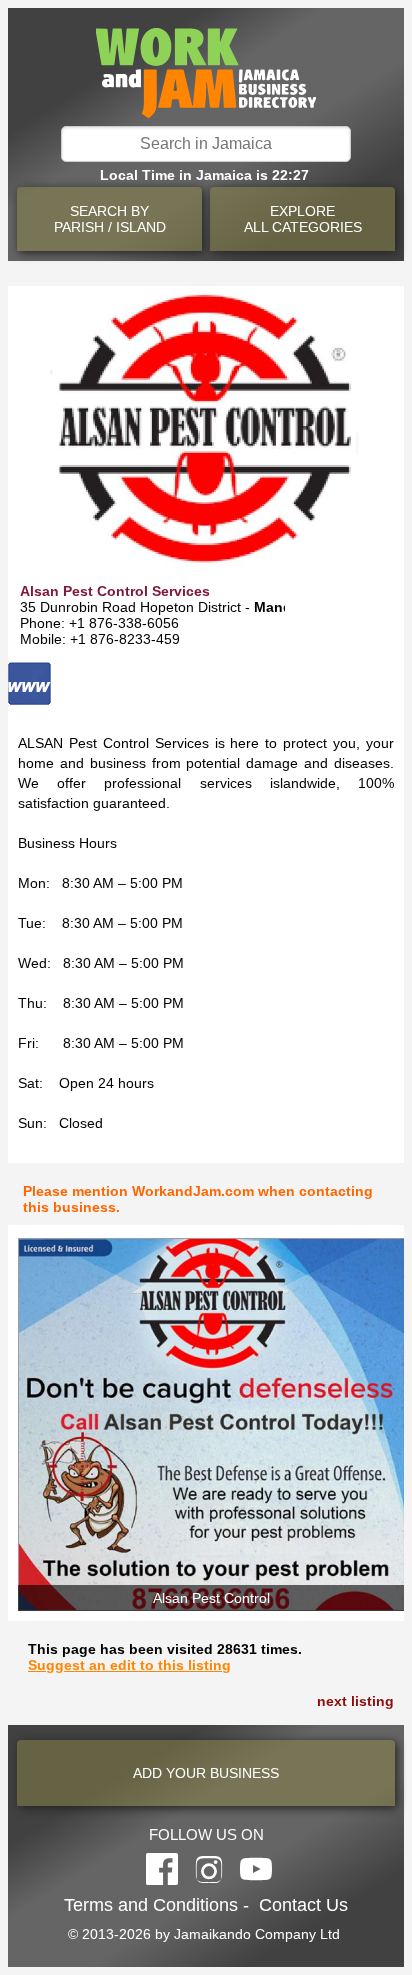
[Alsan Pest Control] (211, 1424)
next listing (355, 1701)
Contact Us (303, 1905)
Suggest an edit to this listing (129, 1665)
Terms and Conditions (151, 1905)
